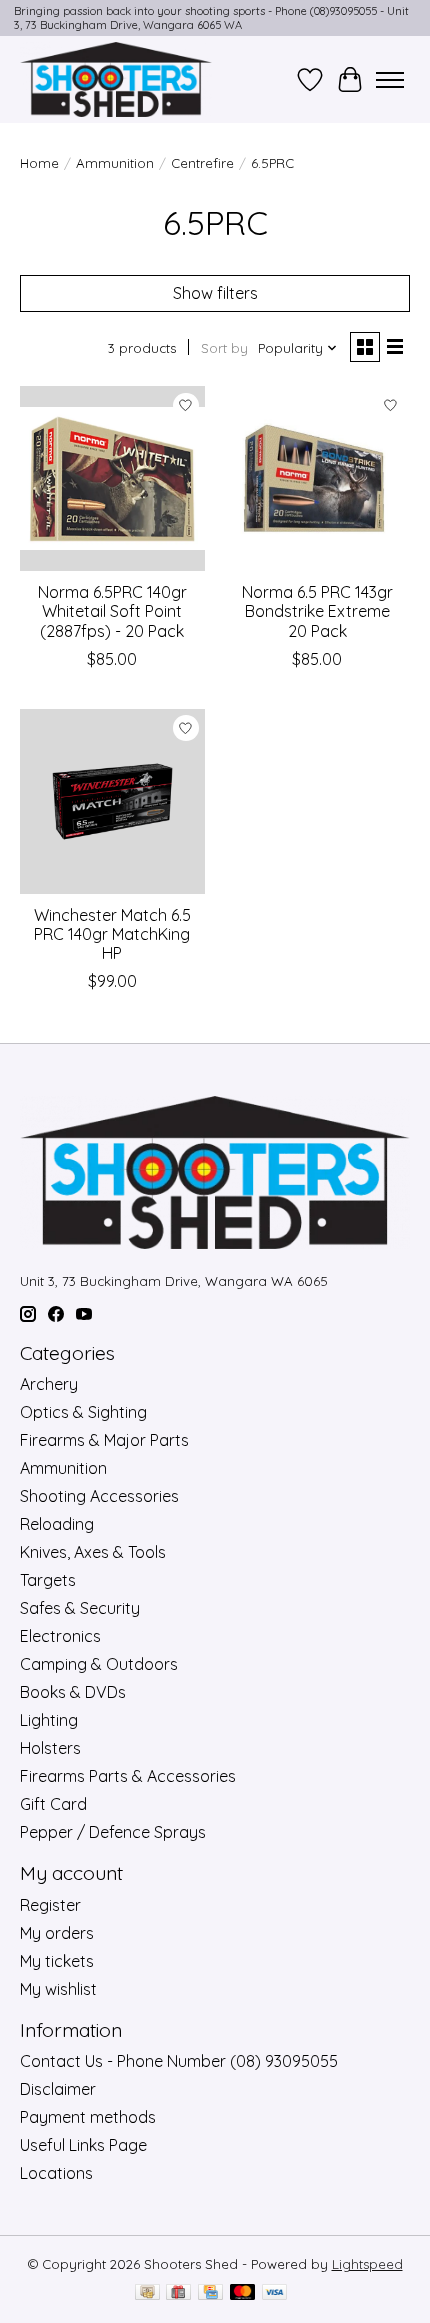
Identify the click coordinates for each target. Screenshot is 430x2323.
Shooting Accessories (99, 1496)
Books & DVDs (73, 1692)
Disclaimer (58, 2089)
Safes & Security (80, 1608)
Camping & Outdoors (99, 1664)
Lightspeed (367, 2264)
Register (50, 1905)
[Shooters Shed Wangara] (116, 79)
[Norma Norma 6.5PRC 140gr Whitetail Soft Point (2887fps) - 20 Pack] (112, 478)
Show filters (215, 293)
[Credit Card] (210, 2293)
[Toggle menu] (390, 80)
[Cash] (147, 2293)
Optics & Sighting (83, 1412)
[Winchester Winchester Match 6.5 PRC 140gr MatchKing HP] (112, 801)
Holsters (50, 1748)
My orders (57, 1933)
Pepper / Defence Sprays (113, 1832)
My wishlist (58, 1989)
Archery (49, 1384)
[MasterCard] (243, 2293)
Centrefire (202, 163)
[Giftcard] (178, 2293)
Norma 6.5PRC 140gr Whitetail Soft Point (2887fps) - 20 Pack (112, 611)
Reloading (57, 1524)
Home (39, 163)
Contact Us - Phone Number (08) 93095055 (179, 2061)
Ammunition (115, 163)
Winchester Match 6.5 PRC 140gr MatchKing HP (112, 934)
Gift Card (53, 1804)
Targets (48, 1580)
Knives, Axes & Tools (93, 1552)
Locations (56, 2173)
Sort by (224, 348)
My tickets (57, 1961)
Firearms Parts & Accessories (128, 1776)
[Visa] (275, 2293)
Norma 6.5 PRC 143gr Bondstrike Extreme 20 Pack (317, 611)
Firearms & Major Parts (104, 1440)
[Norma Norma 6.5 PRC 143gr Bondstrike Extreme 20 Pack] (317, 478)
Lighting (49, 1720)
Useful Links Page (83, 2145)
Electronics (60, 1636)
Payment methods (88, 2117)
